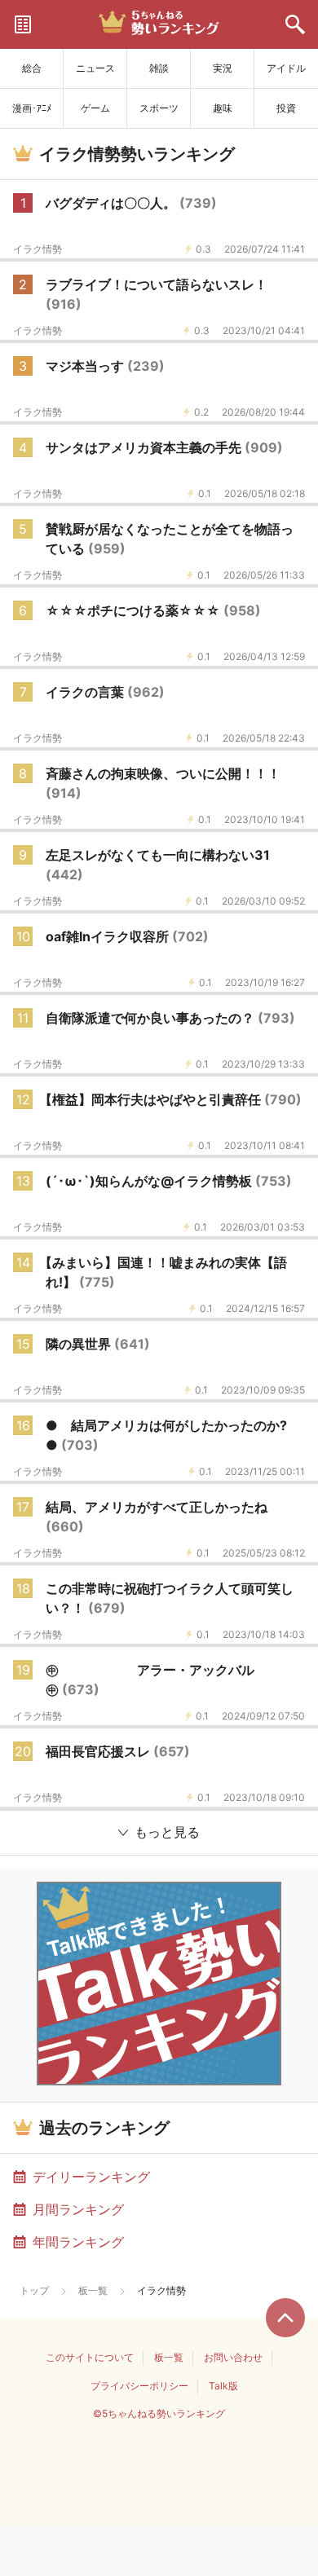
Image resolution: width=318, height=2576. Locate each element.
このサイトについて (90, 2357)
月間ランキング (78, 2209)
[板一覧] (23, 24)
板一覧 (93, 2290)
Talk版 (223, 2386)
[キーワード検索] (295, 24)
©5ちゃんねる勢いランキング (159, 2413)
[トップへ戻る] (285, 2318)
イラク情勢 (38, 249)
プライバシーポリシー (139, 2386)
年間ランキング (78, 2242)
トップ (34, 2290)
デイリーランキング (91, 2177)
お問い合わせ (233, 2357)
